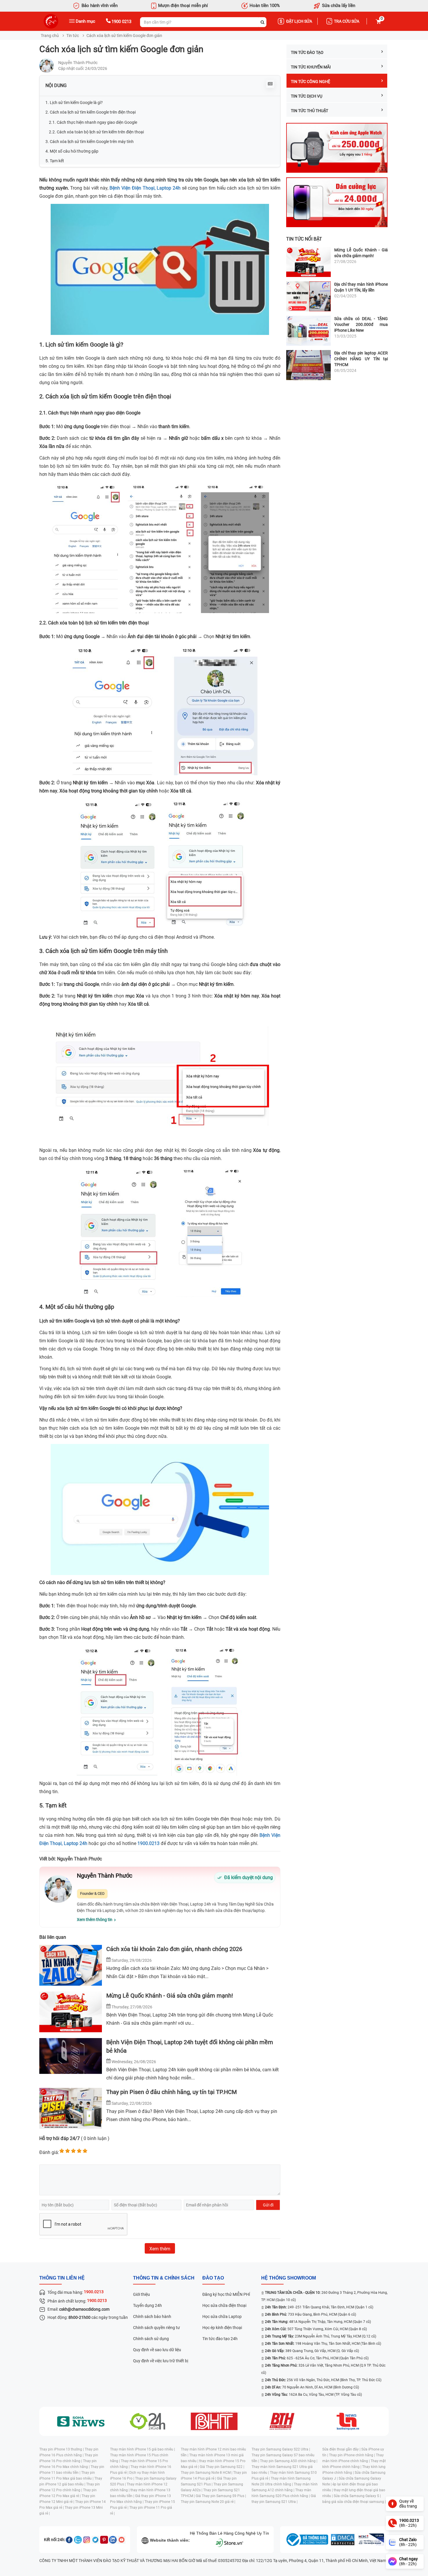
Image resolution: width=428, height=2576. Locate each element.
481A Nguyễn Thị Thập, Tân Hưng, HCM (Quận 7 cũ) (318, 2322)
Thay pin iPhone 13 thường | (62, 2449)
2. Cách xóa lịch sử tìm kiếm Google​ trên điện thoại (91, 112)
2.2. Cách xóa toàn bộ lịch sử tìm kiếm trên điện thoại (96, 132)
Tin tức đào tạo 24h (220, 2339)
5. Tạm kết (55, 161)
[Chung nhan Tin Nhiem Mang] (371, 2540)
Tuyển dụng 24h (147, 2305)
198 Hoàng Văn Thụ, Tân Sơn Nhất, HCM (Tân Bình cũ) (323, 2344)
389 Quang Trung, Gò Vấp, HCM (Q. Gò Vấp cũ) (312, 2351)
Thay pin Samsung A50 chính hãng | (289, 2461)
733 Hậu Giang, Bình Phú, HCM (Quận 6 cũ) (311, 2314)
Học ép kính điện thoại (222, 2328)
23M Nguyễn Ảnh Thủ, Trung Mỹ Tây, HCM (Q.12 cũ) (321, 2336)
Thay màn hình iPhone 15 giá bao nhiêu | (143, 2449)
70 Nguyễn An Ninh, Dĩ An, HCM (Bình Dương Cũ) (312, 2387)
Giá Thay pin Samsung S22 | (222, 2467)
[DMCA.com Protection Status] (343, 2540)
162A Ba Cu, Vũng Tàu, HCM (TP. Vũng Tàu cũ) (313, 2395)
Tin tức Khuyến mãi (311, 67)
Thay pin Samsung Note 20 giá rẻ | (208, 2502)
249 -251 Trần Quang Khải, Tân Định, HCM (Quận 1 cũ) (319, 2307)
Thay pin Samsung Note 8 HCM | (207, 2473)
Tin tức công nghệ (311, 82)
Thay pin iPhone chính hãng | (352, 2455)
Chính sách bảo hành (152, 2317)
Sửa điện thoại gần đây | (342, 2449)
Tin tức (73, 36)
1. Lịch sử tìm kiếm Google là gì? (74, 103)
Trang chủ (50, 36)
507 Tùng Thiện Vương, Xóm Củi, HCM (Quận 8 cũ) (316, 2329)
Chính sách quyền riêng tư (156, 2328)
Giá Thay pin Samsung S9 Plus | (221, 2496)
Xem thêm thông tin (95, 1920)
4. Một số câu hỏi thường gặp (72, 151)
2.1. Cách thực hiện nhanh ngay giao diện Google (93, 122)
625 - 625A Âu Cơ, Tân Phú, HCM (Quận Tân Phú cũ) (317, 2358)
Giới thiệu (142, 2294)
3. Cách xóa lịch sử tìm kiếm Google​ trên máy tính (90, 142)
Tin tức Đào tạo (307, 52)
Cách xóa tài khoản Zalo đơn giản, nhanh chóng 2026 (174, 1949)
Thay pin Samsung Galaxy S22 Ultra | (281, 2449)
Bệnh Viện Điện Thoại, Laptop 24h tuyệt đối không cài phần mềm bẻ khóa (190, 2046)
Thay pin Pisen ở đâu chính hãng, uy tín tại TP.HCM (171, 2092)
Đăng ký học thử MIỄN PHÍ (226, 2294)
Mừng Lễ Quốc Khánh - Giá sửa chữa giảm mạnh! (170, 1996)
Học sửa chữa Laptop (222, 2317)
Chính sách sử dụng (151, 2339)
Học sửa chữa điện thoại (224, 2305)
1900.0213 (148, 1843)
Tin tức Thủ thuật (309, 111)
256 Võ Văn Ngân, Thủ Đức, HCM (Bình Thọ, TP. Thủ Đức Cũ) (323, 2380)
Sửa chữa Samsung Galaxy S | (357, 2496)
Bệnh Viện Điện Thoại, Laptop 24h (145, 188)
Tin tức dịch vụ (307, 96)
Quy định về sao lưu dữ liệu (157, 2350)
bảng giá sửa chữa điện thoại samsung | (354, 2502)
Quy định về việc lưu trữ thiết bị (161, 2361)
